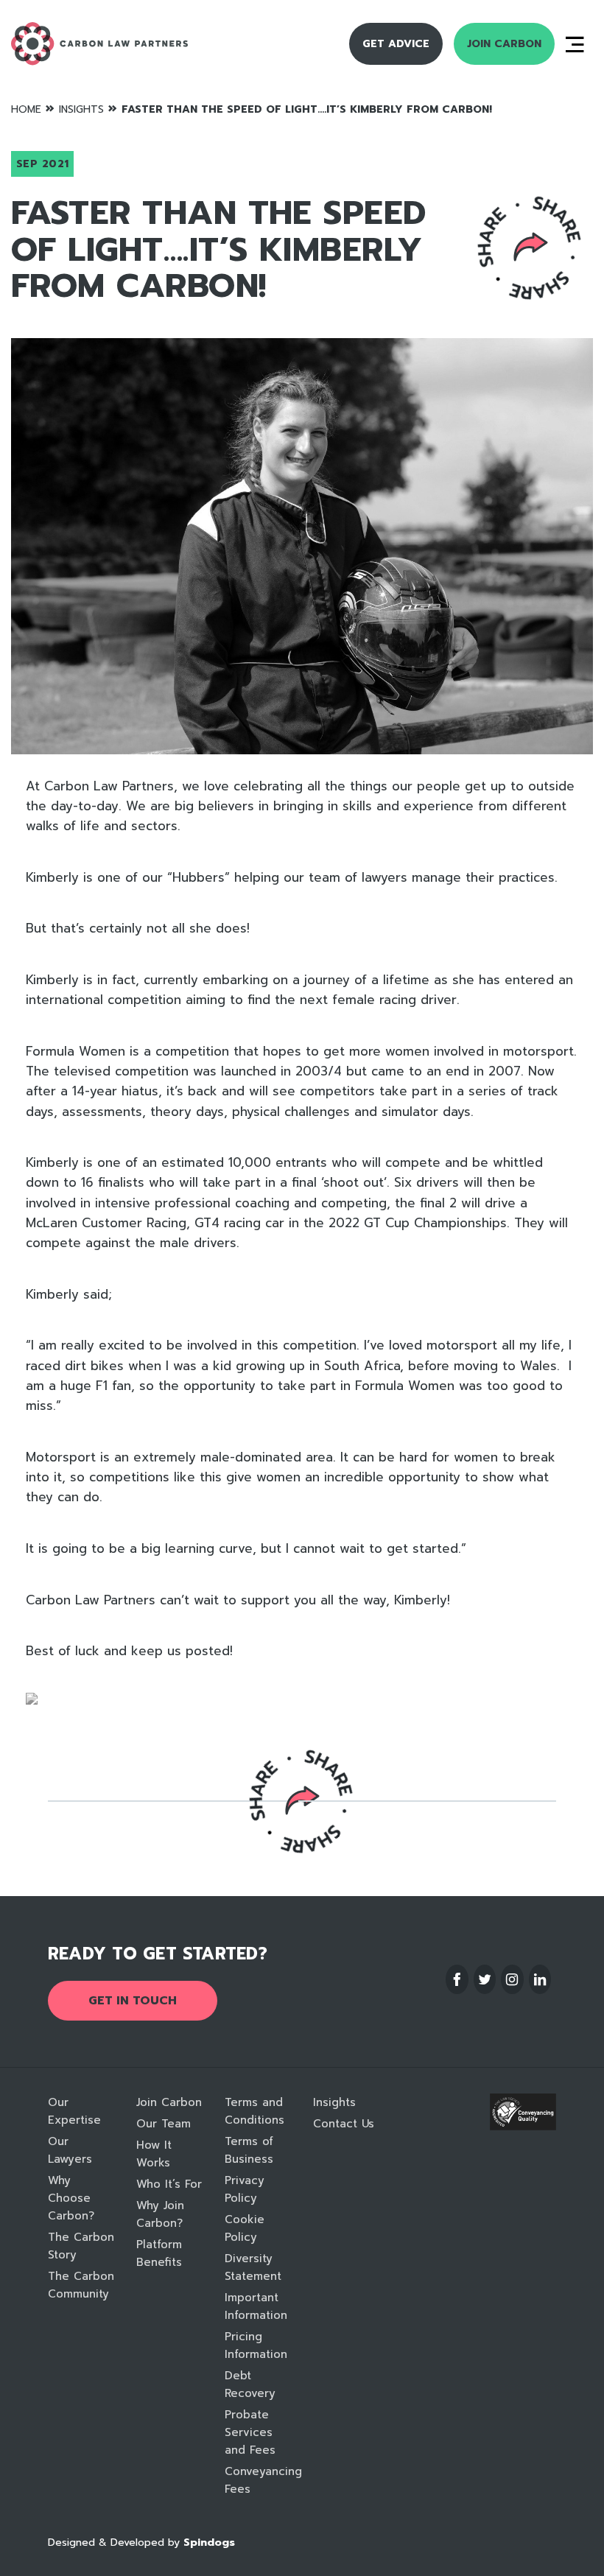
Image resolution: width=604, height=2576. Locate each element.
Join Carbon (504, 44)
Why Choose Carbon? (71, 2198)
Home (26, 109)
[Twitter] (485, 1979)
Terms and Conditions (254, 2111)
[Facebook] (457, 1979)
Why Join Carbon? (160, 2214)
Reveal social (530, 247)
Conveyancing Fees (258, 2480)
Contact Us (344, 2124)
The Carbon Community (81, 2285)
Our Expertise (74, 2111)
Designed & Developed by (141, 2542)
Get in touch (133, 2001)
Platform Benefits (159, 2253)
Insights (81, 109)
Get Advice (396, 44)
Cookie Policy (245, 2228)
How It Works (154, 2154)
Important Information (256, 2306)
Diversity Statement (253, 2267)
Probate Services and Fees (250, 2432)
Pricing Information (256, 2345)
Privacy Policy (245, 2189)
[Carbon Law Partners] (126, 44)
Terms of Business (249, 2150)
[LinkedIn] (540, 1979)
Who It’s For (169, 2184)
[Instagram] (512, 1979)
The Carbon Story (81, 2246)
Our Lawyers (70, 2150)
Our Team (164, 2124)
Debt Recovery (250, 2384)
